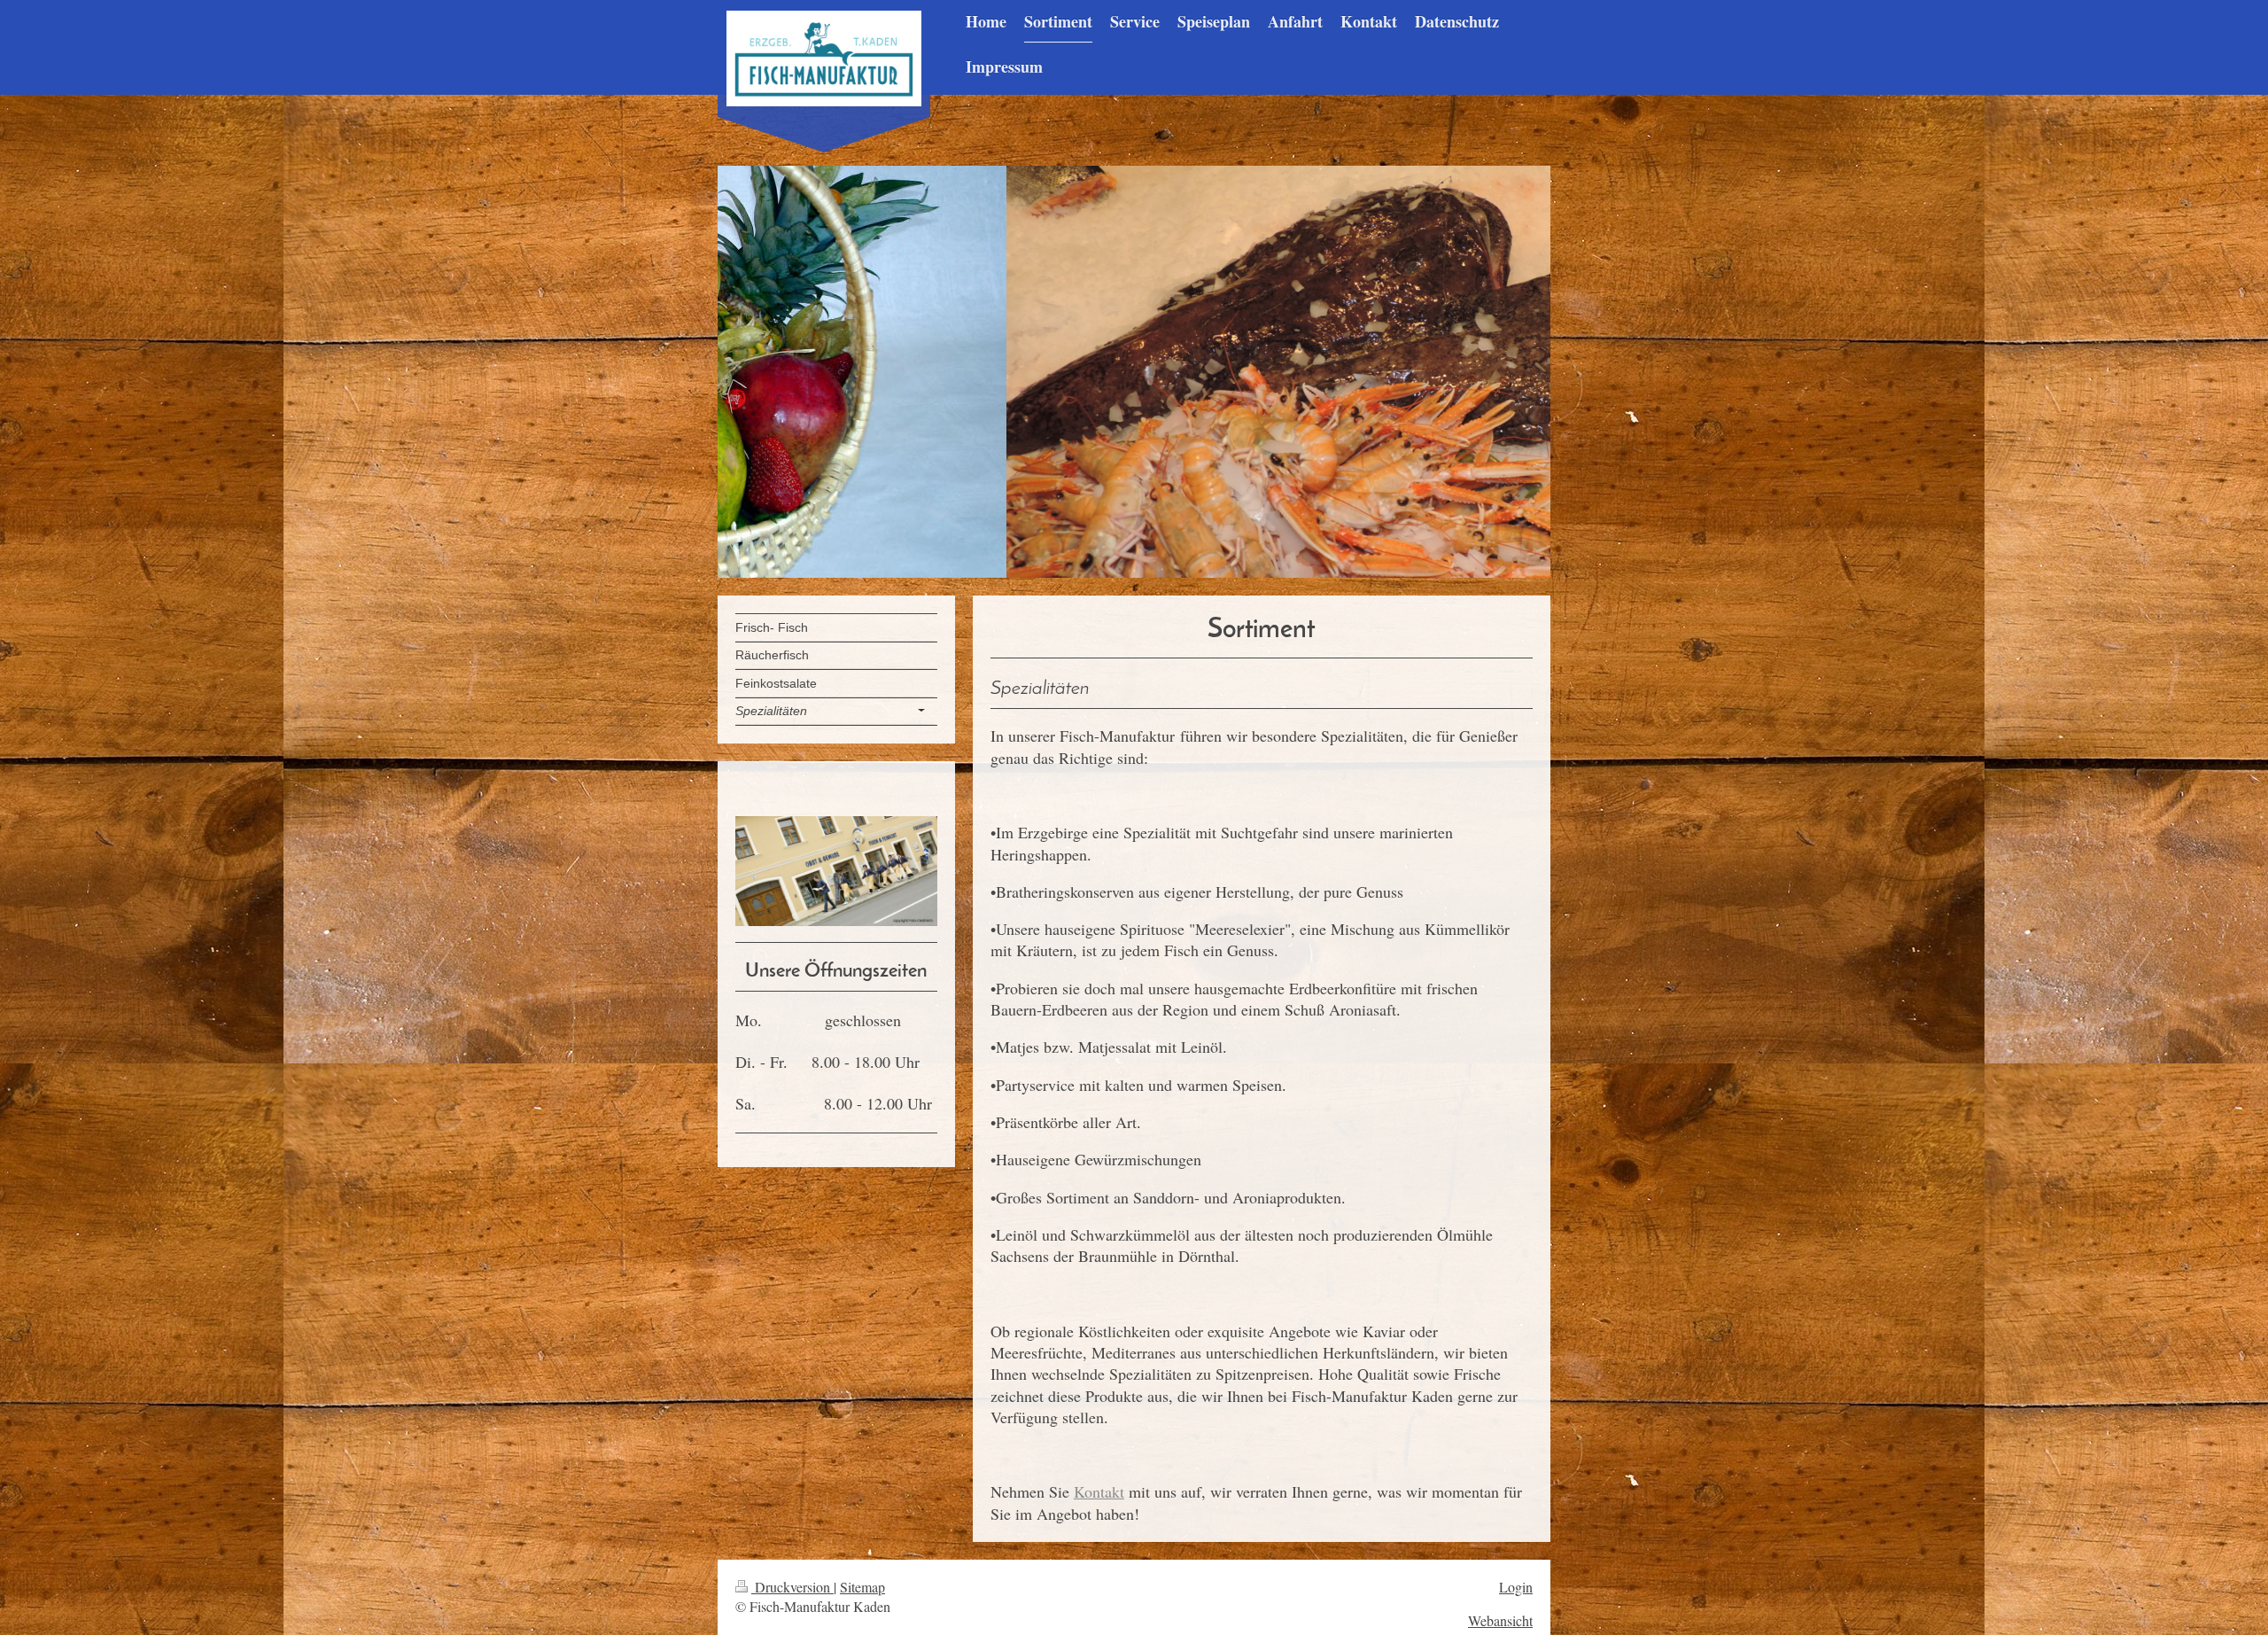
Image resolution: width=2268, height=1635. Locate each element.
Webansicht (1500, 1620)
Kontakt (1099, 1491)
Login (1516, 1587)
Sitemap (862, 1587)
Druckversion (792, 1587)
